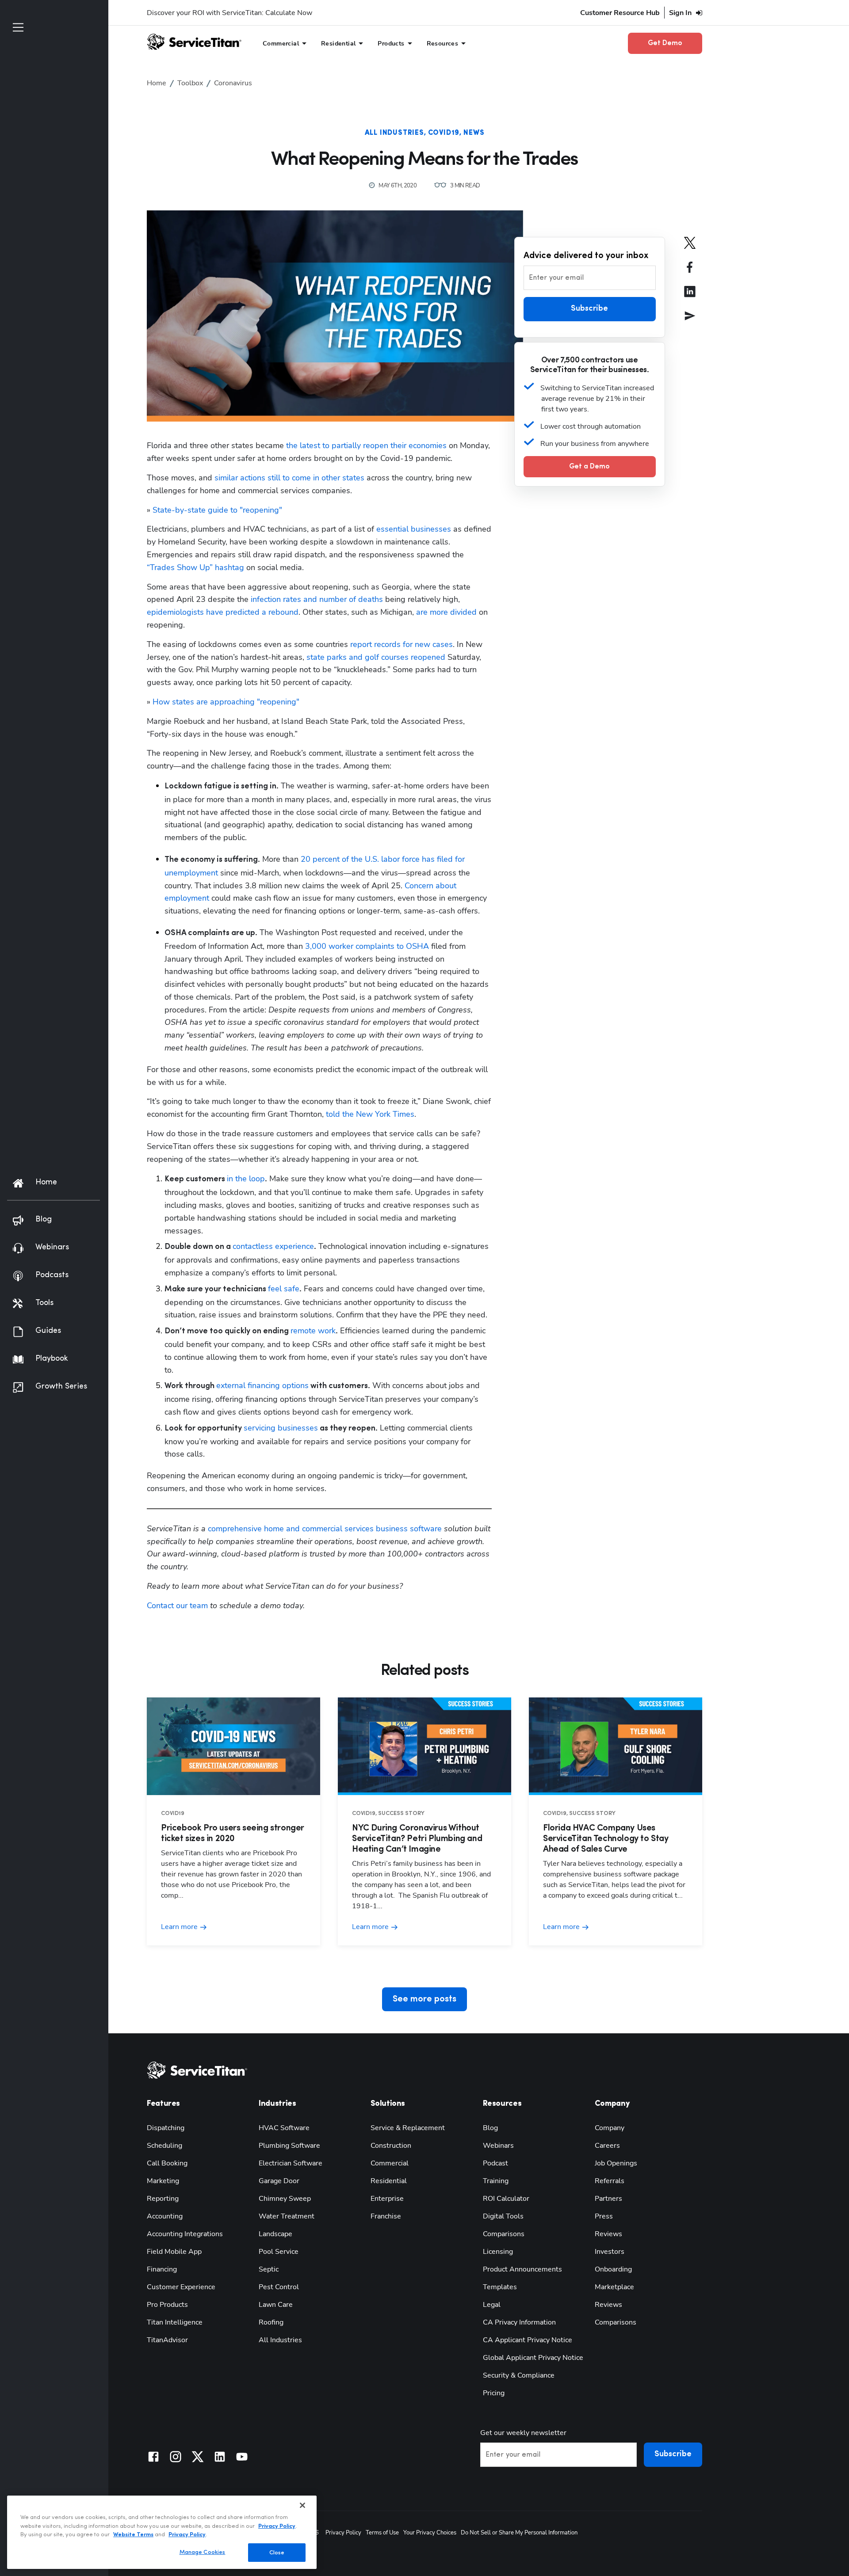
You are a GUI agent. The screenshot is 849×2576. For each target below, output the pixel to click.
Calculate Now (289, 13)
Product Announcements (522, 2269)
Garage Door (279, 2181)
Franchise (386, 2216)
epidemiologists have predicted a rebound (223, 612)
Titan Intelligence (175, 2322)
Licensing (498, 2252)
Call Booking (167, 2163)
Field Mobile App (174, 2252)
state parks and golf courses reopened (376, 657)
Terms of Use (382, 2533)
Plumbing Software (289, 2146)
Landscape (275, 2234)
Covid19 (444, 133)
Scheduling (164, 2146)
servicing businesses (281, 1428)
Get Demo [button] (665, 43)
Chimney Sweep (285, 2199)
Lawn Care (276, 2305)
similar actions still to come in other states (289, 478)
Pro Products (167, 2305)
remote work (313, 1331)
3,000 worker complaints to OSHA (367, 946)
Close (277, 2552)
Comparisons (504, 2234)
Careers (607, 2146)
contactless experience (273, 1246)
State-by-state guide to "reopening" (217, 510)
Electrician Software (291, 2163)
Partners (608, 2199)
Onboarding (613, 2269)
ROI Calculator (506, 2199)
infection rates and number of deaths (317, 599)
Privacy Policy (343, 2533)
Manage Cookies (203, 2552)
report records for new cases (402, 644)
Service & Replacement (408, 2128)
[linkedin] (690, 298)
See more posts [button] (424, 1999)
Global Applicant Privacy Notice (533, 2358)
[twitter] (690, 249)
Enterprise (387, 2199)
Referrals (610, 2181)
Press (604, 2216)
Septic (269, 2269)
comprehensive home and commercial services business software (325, 1529)
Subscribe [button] (589, 309)
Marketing (163, 2181)
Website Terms (133, 2535)
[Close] (302, 2505)
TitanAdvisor (167, 2340)
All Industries (394, 133)
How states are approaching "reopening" (226, 702)
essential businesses (414, 529)
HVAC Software (284, 2128)
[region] (162, 2532)
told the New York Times (370, 1114)
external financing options (262, 1385)
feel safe (284, 1289)
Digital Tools (503, 2216)
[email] (690, 322)
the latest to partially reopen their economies (366, 445)
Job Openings (616, 2163)
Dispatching (166, 2128)
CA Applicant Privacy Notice (528, 2340)
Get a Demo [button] (589, 466)
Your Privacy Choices (430, 2533)
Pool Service (279, 2252)
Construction (391, 2146)
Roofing (271, 2322)
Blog (490, 2128)
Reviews (608, 2234)
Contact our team (177, 1606)
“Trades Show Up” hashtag (195, 567)
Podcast (495, 2163)
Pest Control (279, 2287)
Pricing (494, 2393)
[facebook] (690, 273)
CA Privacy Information (519, 2322)
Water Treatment (287, 2216)
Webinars (498, 2146)
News (474, 133)
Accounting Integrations (185, 2234)
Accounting (165, 2216)
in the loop (246, 1179)
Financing (162, 2269)
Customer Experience (181, 2287)
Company (610, 2128)
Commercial (390, 2163)
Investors (610, 2252)
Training (496, 2181)
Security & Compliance (519, 2375)
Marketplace (614, 2287)
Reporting (163, 2199)
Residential (389, 2181)
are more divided (446, 612)
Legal (492, 2305)
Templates (500, 2287)
